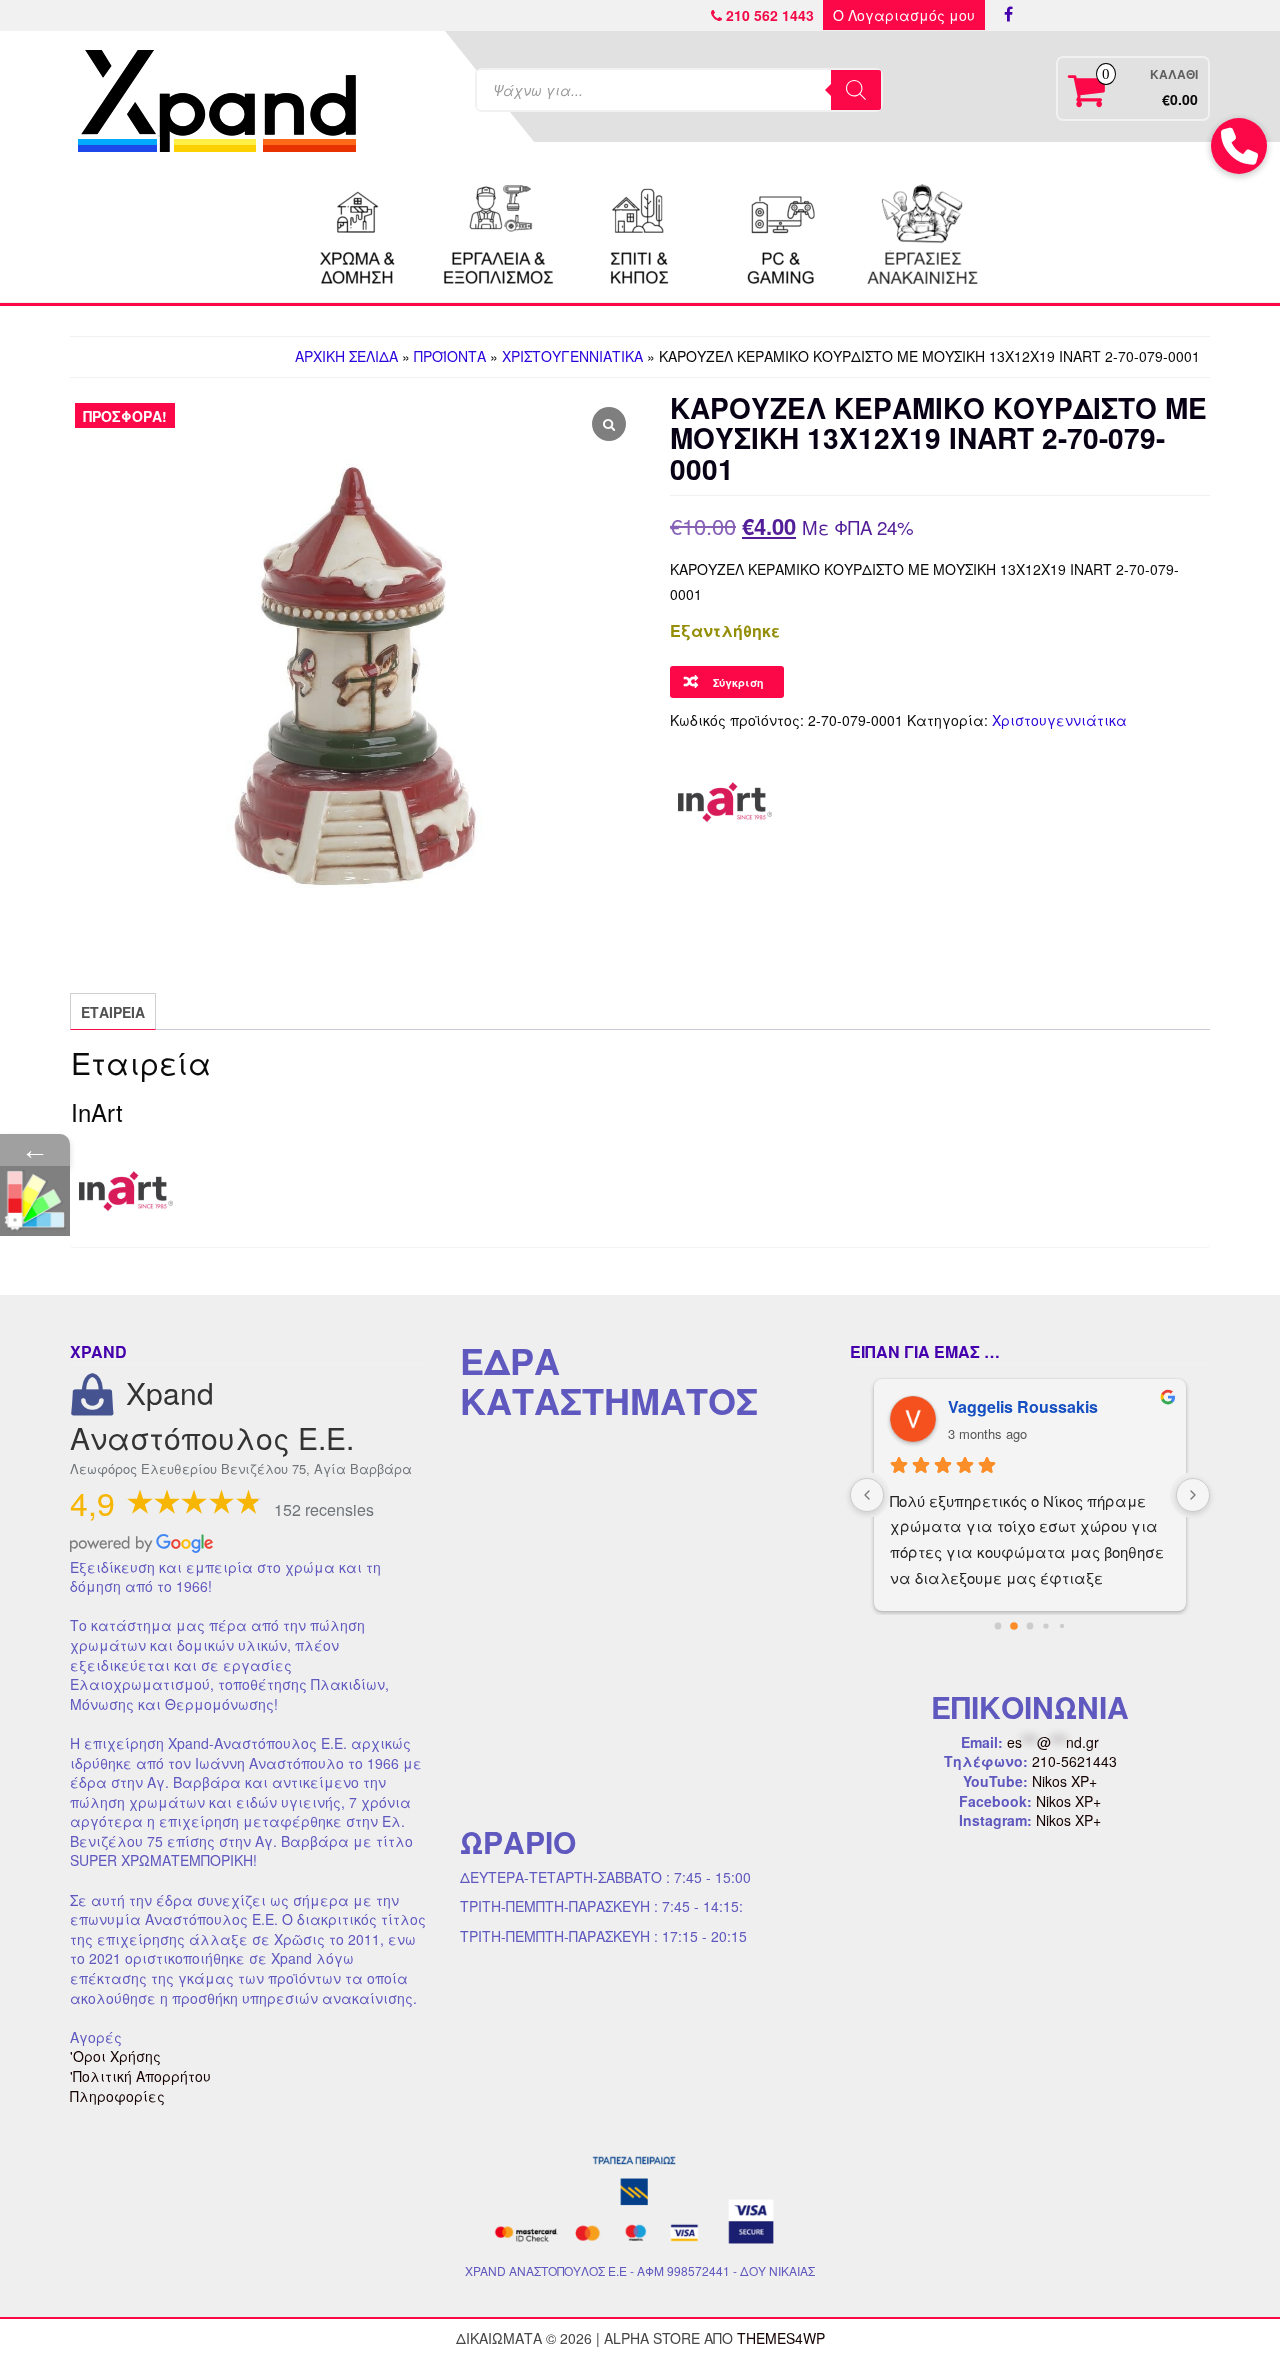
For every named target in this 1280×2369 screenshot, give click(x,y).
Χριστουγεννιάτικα (572, 356)
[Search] (856, 90)
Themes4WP (781, 2338)
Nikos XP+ (1064, 1781)
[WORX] (922, 232)
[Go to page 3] (1046, 1625)
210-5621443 (1074, 1761)
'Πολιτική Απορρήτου (140, 2076)
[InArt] (725, 802)
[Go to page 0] (997, 1625)
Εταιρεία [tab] (113, 1012)
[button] (1239, 146)
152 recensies (324, 1509)
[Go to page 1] (1014, 1625)
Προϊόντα (450, 356)
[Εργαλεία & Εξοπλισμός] (499, 232)
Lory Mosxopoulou (1020, 1406)
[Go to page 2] (1030, 1626)
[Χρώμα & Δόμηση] (358, 232)
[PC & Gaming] (781, 232)
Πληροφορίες (117, 2096)
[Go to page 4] (1061, 1625)
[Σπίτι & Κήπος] (640, 232)
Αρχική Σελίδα (346, 356)
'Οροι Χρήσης (115, 2056)
